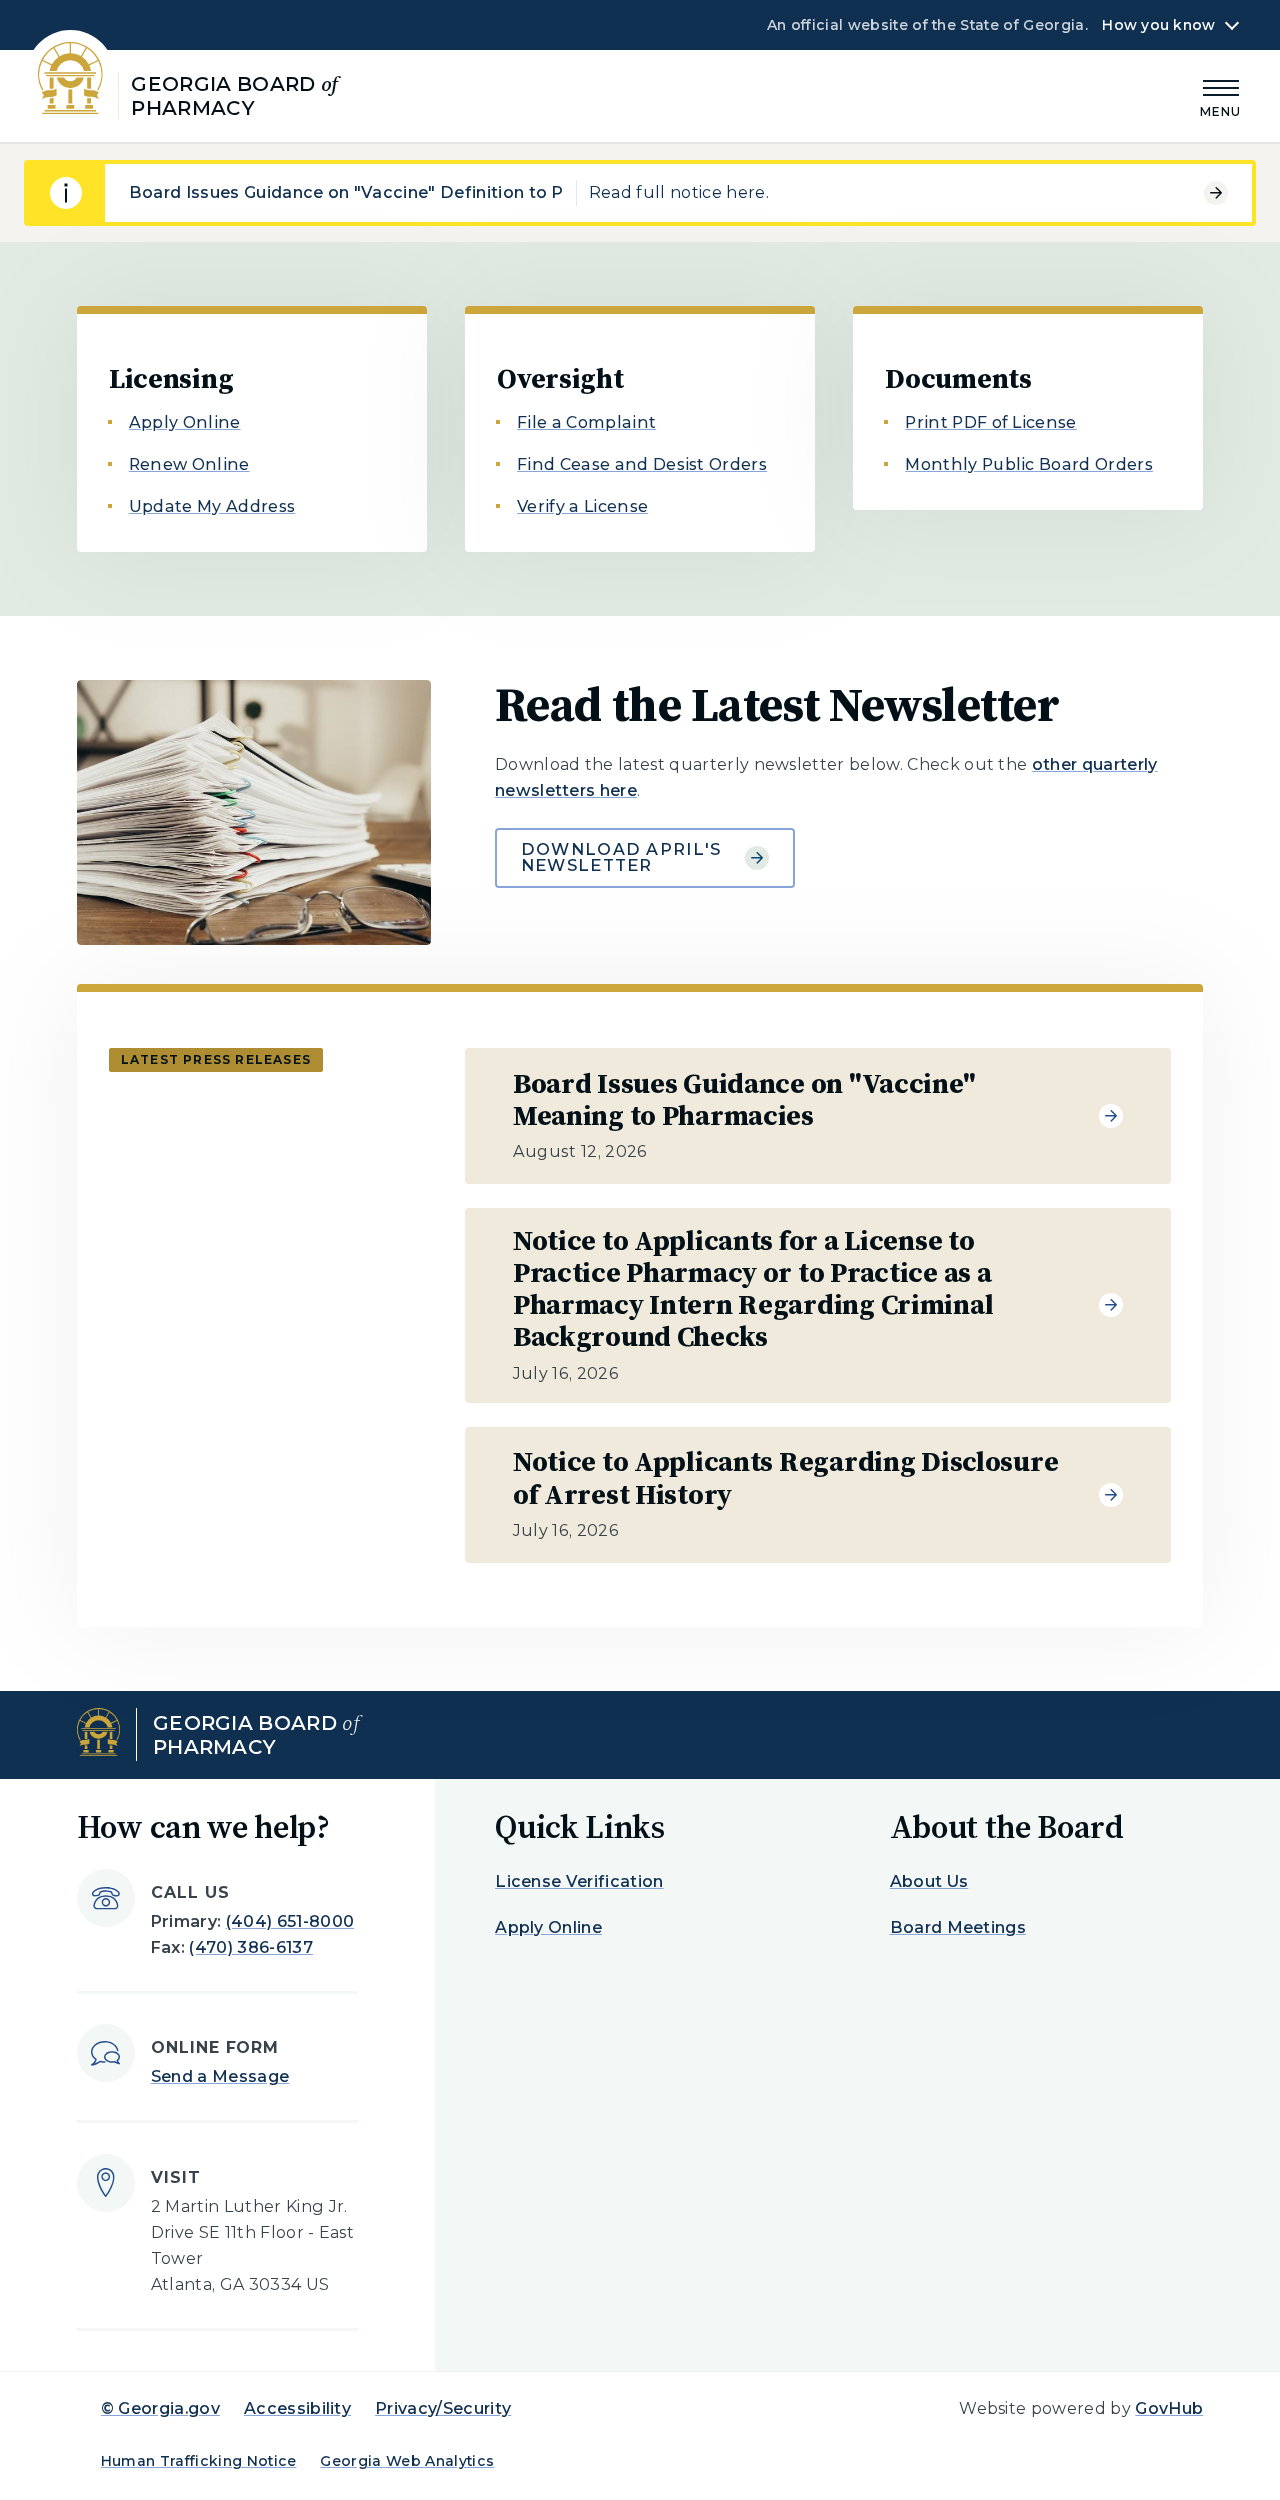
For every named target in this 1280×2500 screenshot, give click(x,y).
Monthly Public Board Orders (1029, 464)
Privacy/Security (443, 2408)
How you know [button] (1158, 25)
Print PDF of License (990, 422)
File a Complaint (586, 422)
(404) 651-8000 (290, 1921)
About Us (929, 1881)
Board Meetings (958, 1927)
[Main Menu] (1221, 95)
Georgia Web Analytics (407, 2461)
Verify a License (582, 506)
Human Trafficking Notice (199, 2461)
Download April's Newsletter (621, 857)
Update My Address (212, 506)
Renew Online (189, 464)
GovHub (1169, 2408)
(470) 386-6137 (250, 1947)
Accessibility (297, 2408)
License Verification (579, 1881)
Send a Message (220, 2076)
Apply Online (185, 422)
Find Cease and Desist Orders (642, 464)
